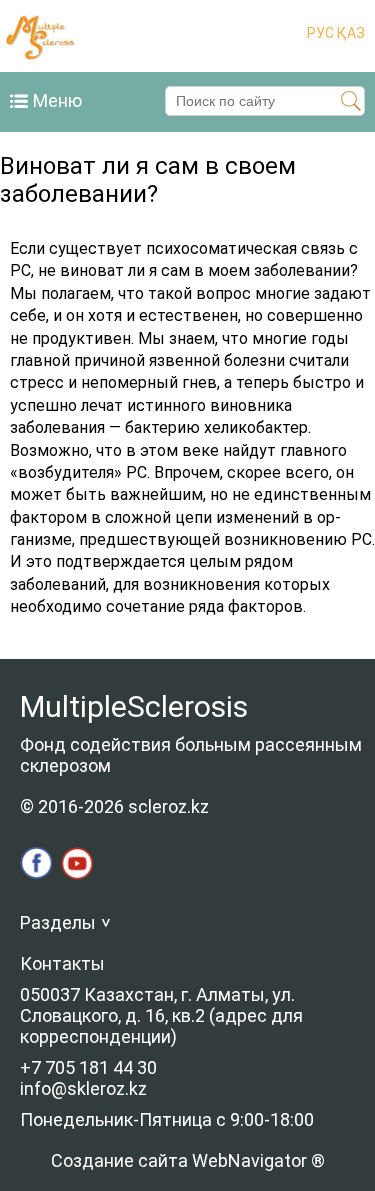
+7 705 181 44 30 (88, 1067)
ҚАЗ (349, 33)
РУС (320, 33)
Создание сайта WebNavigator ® (188, 1160)
